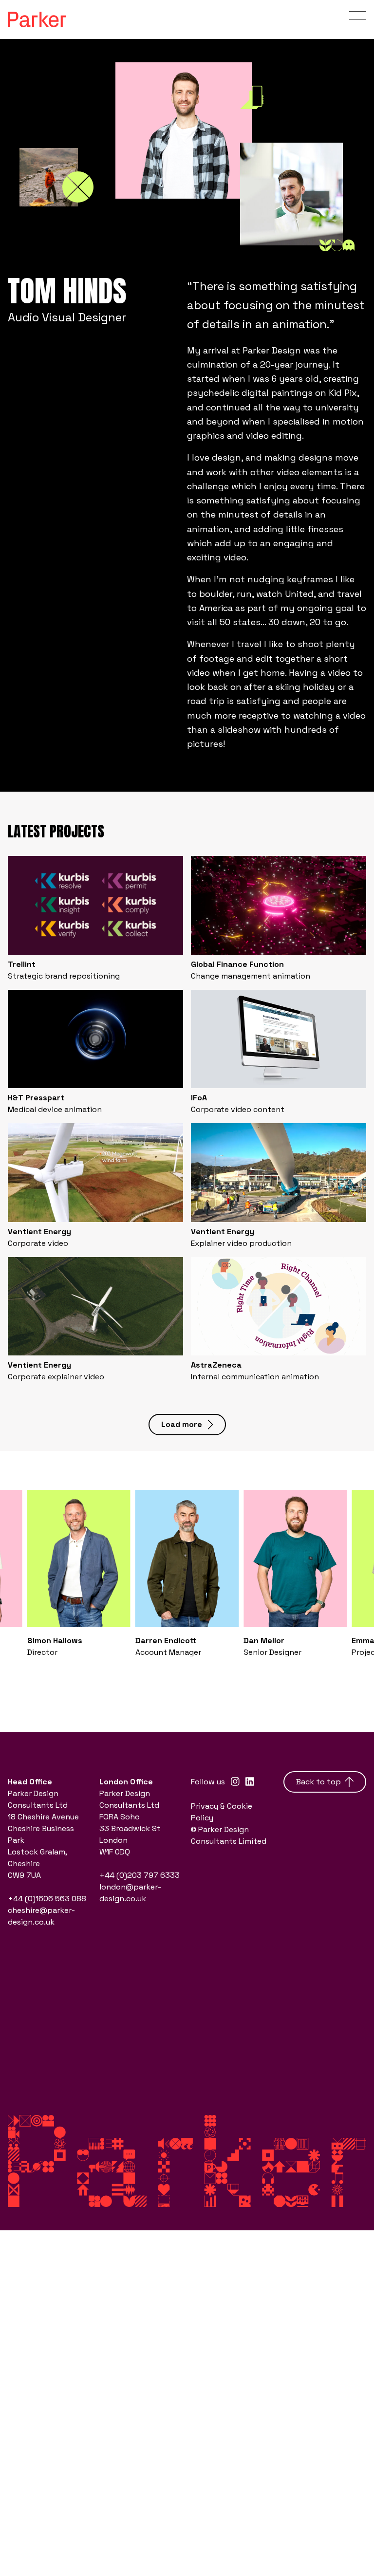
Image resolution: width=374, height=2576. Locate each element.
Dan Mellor (264, 1640)
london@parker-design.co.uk (130, 1893)
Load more (182, 1424)
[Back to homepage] (37, 19)
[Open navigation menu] (358, 20)
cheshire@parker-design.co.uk (41, 1916)
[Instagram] (235, 1782)
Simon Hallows (55, 1640)
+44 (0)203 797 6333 (140, 1875)
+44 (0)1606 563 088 (47, 1899)
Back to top (318, 1782)
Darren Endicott (166, 1640)
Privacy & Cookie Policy (222, 1812)
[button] (19, 1670)
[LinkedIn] (250, 1782)
